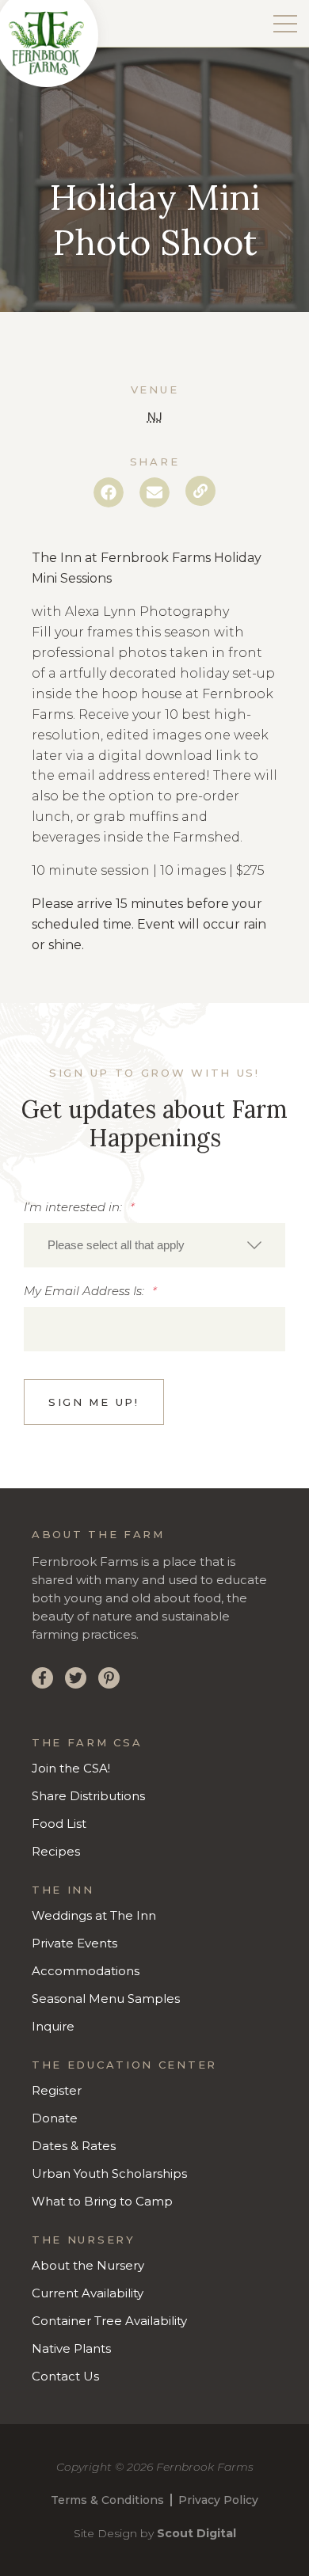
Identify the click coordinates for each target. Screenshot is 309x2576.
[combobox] (154, 1245)
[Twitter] (76, 1678)
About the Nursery (88, 2265)
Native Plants (71, 2348)
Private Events (74, 1943)
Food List (59, 1824)
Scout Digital (196, 2533)
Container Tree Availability (109, 2321)
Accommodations (86, 1971)
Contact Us (65, 2376)
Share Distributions (88, 1796)
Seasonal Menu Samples (106, 1998)
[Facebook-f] (42, 1678)
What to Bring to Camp (102, 2201)
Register (57, 2090)
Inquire (53, 2026)
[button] (109, 492)
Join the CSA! (71, 1768)
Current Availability (88, 2293)
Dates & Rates (74, 2146)
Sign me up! (94, 1402)
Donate (55, 2118)
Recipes (56, 1851)
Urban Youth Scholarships (109, 2173)
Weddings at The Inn (94, 1915)
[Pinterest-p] (109, 1678)
